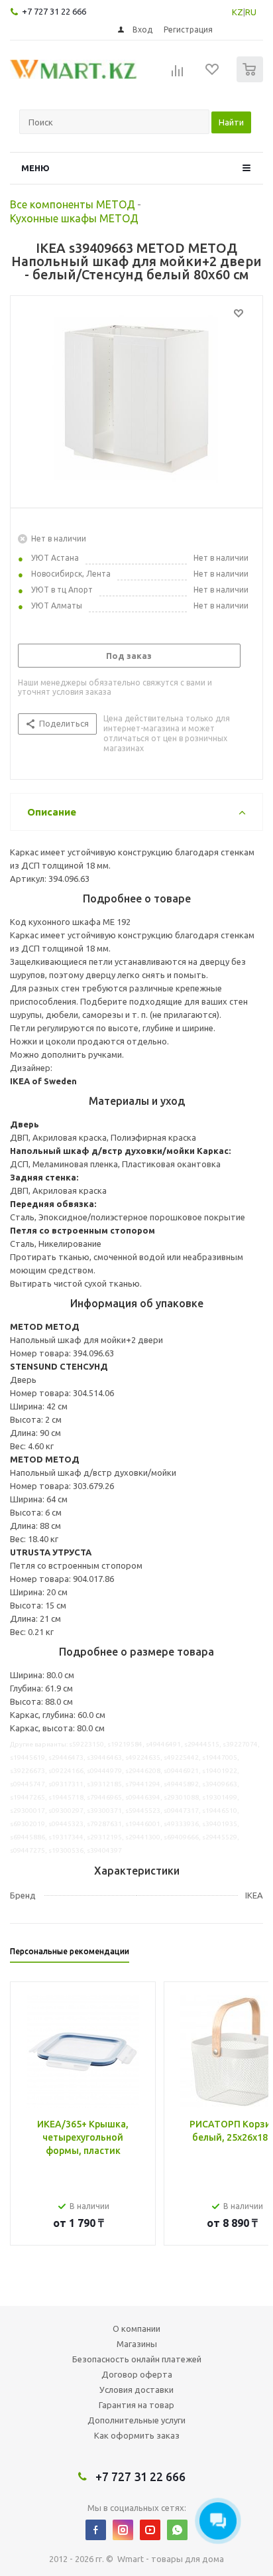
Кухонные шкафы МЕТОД (74, 218)
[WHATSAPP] (177, 2530)
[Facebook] (96, 2530)
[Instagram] (123, 2530)
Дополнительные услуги (136, 2420)
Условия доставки (136, 2390)
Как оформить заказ (137, 2435)
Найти (231, 122)
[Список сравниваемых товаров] (178, 75)
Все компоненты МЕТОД (73, 204)
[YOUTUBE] (150, 2530)
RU (251, 12)
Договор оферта (137, 2374)
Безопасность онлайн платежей (137, 2359)
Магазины (137, 2344)
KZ (238, 12)
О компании (136, 2328)
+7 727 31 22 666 (54, 11)
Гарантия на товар (136, 2405)
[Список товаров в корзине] (251, 79)
